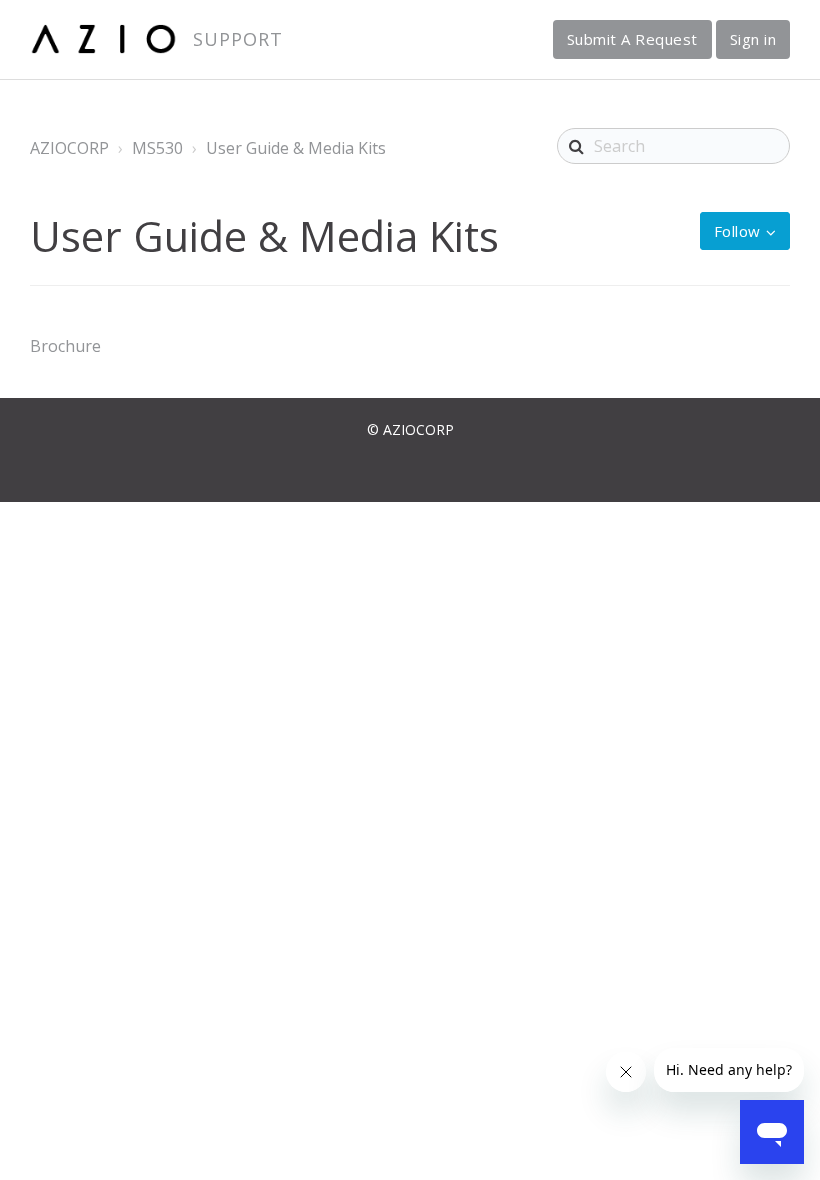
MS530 (157, 148)
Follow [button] (737, 231)
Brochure (65, 346)
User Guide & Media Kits (296, 148)
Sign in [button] (753, 39)
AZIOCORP (69, 148)
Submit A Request (632, 39)
